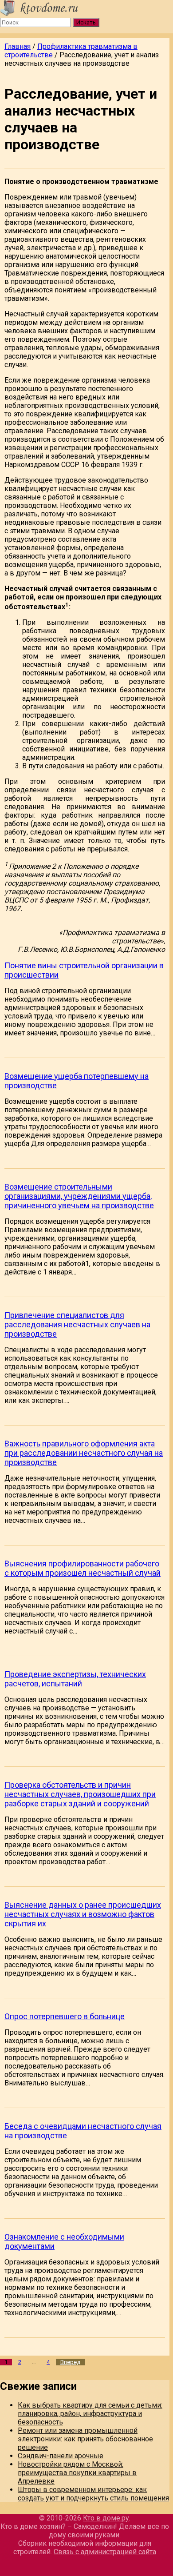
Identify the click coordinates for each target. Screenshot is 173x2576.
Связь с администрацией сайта (105, 2552)
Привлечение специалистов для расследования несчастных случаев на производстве (77, 1324)
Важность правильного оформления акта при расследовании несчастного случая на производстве (84, 1453)
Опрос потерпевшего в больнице (65, 2016)
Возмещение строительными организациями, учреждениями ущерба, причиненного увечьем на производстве (79, 1196)
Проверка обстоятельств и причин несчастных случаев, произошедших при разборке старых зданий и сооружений (80, 1794)
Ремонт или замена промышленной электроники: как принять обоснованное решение (85, 2439)
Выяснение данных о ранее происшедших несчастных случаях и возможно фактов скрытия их (83, 1914)
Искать (86, 22)
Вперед (70, 2362)
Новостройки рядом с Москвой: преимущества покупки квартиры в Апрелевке (77, 2473)
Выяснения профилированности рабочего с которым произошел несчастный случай (83, 1568)
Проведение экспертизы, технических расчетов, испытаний (75, 1679)
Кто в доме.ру (106, 2518)
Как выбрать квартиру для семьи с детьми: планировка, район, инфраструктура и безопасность (90, 2414)
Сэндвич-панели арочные (61, 2456)
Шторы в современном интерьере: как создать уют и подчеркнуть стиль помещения (93, 2494)
